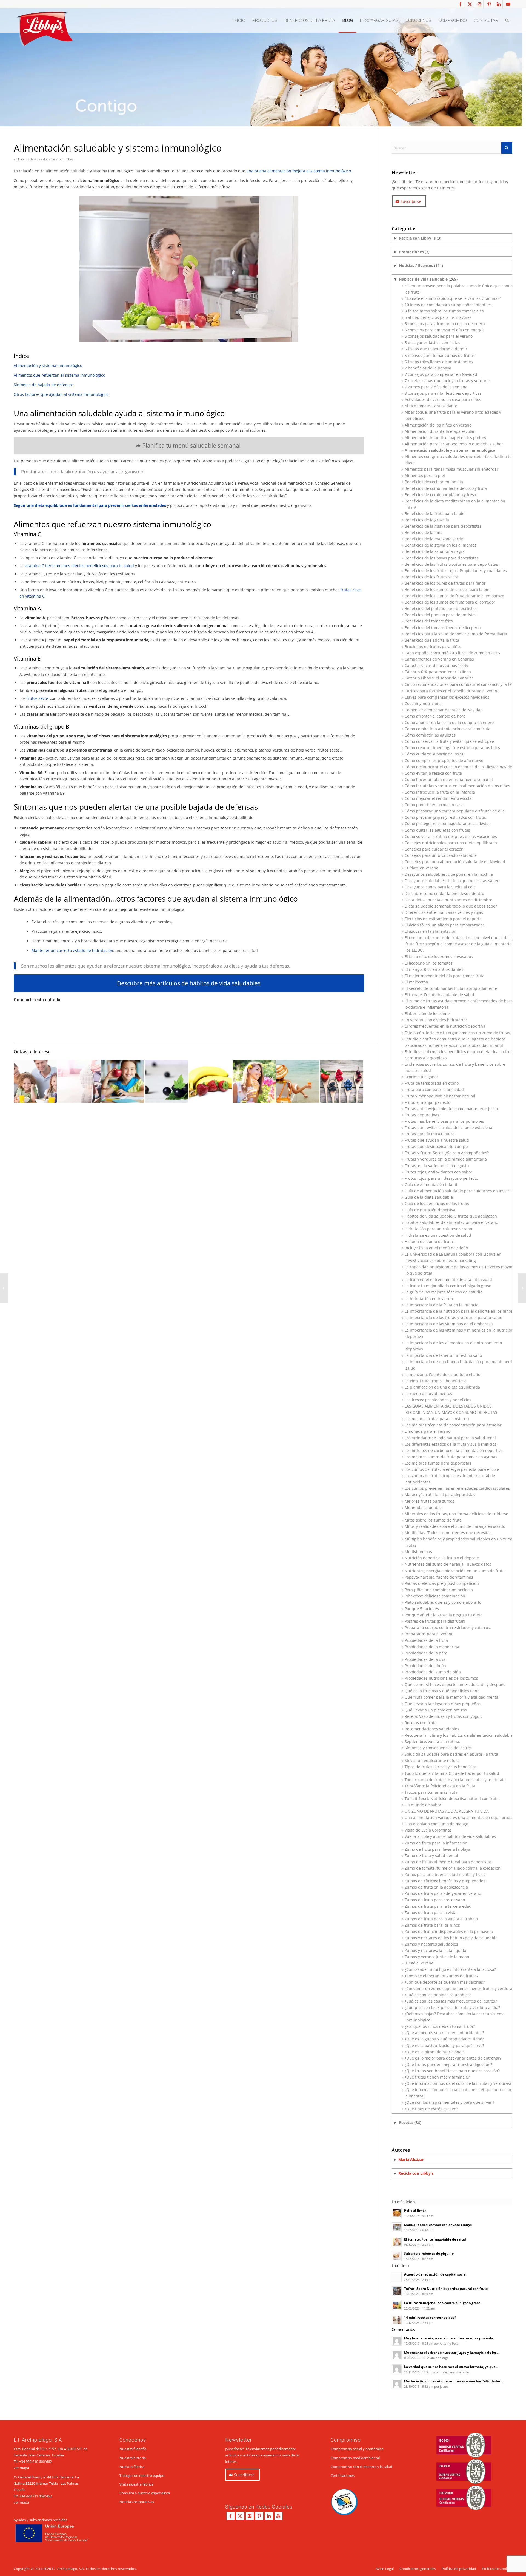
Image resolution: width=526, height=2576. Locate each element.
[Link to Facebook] (460, 4)
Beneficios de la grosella (427, 520)
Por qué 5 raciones (422, 1609)
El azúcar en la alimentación (431, 931)
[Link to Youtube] (508, 4)
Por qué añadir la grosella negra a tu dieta (444, 1615)
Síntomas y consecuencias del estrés (438, 1748)
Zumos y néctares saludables (431, 1944)
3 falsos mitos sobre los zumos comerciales (444, 311)
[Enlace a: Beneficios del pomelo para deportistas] (79, 1081)
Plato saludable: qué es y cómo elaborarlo (443, 1602)
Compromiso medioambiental (355, 2458)
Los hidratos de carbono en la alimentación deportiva (454, 1450)
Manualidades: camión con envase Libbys (438, 2225)
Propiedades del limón (425, 1666)
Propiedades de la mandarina (432, 1647)
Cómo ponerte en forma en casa (434, 805)
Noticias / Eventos (416, 265)
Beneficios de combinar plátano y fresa (440, 495)
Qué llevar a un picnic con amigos (436, 1710)
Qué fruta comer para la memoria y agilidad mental (452, 1697)
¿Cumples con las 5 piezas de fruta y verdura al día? (452, 2007)
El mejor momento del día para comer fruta (444, 976)
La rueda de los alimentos (428, 1393)
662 (49, 2461)
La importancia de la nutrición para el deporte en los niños (459, 1311)
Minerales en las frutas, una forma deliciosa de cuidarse (456, 1514)
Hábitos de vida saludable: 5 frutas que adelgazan (451, 1216)
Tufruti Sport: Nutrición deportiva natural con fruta (452, 1799)
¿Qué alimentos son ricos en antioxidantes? (444, 2033)
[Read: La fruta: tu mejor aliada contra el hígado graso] (397, 2305)
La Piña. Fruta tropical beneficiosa (436, 1381)
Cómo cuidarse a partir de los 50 (434, 754)
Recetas (406, 2123)
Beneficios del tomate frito (429, 621)
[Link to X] (470, 4)
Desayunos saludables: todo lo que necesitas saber (452, 881)
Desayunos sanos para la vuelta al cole (440, 887)
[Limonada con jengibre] (4, 1288)
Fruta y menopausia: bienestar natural (440, 1096)
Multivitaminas (418, 1552)
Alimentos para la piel (425, 475)
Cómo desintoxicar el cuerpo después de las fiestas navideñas (462, 767)
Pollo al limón (415, 2210)
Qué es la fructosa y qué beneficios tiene (442, 1691)
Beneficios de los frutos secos (432, 577)
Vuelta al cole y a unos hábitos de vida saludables (450, 1836)
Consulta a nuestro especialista (145, 2493)
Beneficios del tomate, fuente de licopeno (443, 628)
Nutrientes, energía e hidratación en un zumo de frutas (456, 1571)
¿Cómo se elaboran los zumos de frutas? (441, 1976)
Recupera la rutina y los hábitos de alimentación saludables (460, 1735)
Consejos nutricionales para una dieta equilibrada (451, 843)
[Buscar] (507, 21)
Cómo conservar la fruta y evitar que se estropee (449, 741)
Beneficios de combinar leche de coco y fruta (446, 488)
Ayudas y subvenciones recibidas (40, 2520)
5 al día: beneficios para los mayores (438, 317)
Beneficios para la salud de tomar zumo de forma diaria (456, 634)
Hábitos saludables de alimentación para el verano (451, 1222)
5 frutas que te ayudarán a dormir (436, 349)
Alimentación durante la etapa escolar (440, 431)
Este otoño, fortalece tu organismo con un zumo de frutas (457, 1033)
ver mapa (21, 2468)
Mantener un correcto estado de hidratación (72, 950)
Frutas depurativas (422, 1115)
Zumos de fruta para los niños (432, 1925)
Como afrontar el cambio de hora (435, 716)
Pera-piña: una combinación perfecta (439, 1590)
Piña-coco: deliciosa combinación (435, 1596)
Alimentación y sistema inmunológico (48, 366)
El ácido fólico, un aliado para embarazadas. (445, 925)
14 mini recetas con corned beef (430, 2317)
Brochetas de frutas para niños (433, 646)
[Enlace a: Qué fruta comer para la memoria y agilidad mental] (123, 1081)
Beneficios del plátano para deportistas (441, 608)
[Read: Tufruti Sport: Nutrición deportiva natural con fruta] (397, 2291)
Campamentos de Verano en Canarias (439, 659)
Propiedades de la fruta (426, 1640)
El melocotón (416, 982)
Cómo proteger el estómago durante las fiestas (448, 824)
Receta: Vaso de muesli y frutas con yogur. (443, 1716)
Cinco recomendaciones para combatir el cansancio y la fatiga (461, 684)
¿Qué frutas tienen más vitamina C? (437, 2077)
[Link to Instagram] (479, 4)
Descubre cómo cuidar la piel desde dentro (444, 893)
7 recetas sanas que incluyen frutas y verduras (448, 381)
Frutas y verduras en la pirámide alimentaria (446, 1159)
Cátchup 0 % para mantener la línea (438, 672)
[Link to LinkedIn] (498, 4)
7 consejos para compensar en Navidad (441, 374)
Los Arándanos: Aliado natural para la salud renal (450, 1438)
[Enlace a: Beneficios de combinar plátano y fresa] (210, 1081)
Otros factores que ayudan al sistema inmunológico (61, 394)
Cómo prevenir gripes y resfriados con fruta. (445, 817)
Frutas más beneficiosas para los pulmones (444, 1121)
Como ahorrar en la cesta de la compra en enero (449, 722)
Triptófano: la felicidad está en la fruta (440, 1786)
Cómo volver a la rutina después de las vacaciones (451, 836)
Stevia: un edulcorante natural (433, 1760)
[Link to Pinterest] (489, 4)
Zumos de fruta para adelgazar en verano (443, 1893)
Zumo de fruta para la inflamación (436, 1843)
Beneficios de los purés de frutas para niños (445, 583)
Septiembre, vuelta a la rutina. (432, 1741)
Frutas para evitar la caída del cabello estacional (449, 1128)
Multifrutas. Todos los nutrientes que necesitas (448, 1533)
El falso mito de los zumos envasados (439, 956)
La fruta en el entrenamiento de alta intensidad (448, 1279)
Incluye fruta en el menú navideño (436, 1248)
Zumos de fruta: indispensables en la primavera (449, 1931)
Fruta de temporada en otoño (432, 1083)
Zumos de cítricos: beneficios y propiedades (445, 1881)
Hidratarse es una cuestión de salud (438, 1235)
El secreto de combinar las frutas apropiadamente (451, 988)
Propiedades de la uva (425, 1659)
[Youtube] (278, 2516)
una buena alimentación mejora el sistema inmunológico (299, 171)
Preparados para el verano (429, 1634)
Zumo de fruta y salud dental (431, 1856)
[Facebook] (231, 2516)
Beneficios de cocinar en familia (434, 482)
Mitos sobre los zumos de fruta (433, 1520)
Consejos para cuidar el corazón (434, 849)
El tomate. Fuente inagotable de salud (439, 995)
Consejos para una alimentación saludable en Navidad (455, 862)
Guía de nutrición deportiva (430, 1210)
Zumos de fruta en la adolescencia (436, 1887)
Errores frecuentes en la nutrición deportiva (445, 1026)
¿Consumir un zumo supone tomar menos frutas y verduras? (460, 1988)
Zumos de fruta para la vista (431, 1913)
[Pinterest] (259, 2516)
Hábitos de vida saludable (36, 159)
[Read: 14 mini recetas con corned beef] (397, 2320)
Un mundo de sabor (423, 1805)
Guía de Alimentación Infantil (431, 1185)
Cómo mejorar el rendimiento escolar (439, 798)
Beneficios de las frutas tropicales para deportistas (451, 564)
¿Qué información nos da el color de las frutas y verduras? (458, 2083)
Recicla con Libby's (416, 2173)
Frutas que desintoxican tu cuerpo (436, 1146)
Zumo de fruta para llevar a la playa (438, 1849)
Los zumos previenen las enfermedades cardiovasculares (457, 1488)
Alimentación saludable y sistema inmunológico (450, 450)
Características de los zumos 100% (436, 665)
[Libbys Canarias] (44, 30)
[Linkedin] (269, 2516)
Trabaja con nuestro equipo (142, 2475)
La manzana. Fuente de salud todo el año (442, 1374)
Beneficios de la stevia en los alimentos (441, 545)
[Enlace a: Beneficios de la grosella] (166, 1081)
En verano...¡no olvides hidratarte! (436, 1020)
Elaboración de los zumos (428, 1013)
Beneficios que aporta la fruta (432, 640)
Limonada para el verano (428, 1431)
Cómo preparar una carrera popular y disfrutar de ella (455, 811)
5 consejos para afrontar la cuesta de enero (445, 324)
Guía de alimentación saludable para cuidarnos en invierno (459, 1191)
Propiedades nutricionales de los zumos (441, 1678)
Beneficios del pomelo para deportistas (441, 615)
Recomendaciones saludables (432, 1729)
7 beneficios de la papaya (428, 368)
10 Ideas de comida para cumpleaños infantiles (448, 305)
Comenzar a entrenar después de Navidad (444, 710)
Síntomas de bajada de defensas (44, 385)
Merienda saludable (423, 1507)
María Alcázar (411, 2160)
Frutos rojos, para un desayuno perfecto (441, 1178)
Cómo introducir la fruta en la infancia (440, 792)
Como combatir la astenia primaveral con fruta (448, 729)
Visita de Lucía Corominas (428, 1830)
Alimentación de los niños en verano (438, 425)
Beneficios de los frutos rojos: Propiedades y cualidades (456, 571)
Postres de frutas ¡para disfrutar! (435, 1621)
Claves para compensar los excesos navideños (447, 697)
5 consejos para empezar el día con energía (445, 330)
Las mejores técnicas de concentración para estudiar (453, 1425)
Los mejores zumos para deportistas (438, 1463)
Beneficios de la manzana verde (434, 539)
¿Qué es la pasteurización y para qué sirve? (444, 2045)
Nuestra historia (133, 2458)
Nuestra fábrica (132, 2467)
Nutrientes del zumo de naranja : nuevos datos (448, 1564)
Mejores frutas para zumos (429, 1501)
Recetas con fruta (421, 1723)
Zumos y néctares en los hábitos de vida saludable (451, 1938)
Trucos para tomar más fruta (431, 1792)
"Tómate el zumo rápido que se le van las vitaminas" (453, 298)
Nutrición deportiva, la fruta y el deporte (442, 1558)
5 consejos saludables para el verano (439, 336)
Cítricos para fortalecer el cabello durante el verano (452, 691)
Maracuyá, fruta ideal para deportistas (440, 1495)
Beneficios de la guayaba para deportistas (443, 526)
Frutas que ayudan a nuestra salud (437, 1140)
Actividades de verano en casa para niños (443, 400)
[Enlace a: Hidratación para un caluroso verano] (298, 1081)
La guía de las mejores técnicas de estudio (444, 1292)
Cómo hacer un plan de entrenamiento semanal (449, 779)
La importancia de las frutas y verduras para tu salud (454, 1317)
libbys (69, 159)
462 (49, 2496)
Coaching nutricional (424, 703)
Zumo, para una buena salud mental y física (445, 1874)
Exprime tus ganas (422, 1077)
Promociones (411, 252)
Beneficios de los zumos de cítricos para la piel (448, 589)
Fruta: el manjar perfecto (428, 1102)
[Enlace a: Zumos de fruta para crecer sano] (35, 1081)
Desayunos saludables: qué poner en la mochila (449, 874)
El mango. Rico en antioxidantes (434, 969)
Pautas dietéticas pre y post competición (442, 1583)
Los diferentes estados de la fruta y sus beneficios (451, 1444)
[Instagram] (250, 2516)
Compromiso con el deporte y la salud (361, 2467)
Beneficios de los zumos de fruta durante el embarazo (454, 596)
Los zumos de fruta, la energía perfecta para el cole (452, 1469)
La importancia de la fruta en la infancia (441, 1305)
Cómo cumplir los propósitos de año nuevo (444, 760)
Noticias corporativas (137, 2502)
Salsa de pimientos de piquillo (429, 2253)
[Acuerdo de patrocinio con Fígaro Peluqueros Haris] (522, 1288)
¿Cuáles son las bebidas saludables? (438, 1995)
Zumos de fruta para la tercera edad (438, 1906)
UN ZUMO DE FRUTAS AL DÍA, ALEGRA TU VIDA (447, 1811)
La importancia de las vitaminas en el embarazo (449, 1324)
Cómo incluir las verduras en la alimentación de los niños (457, 786)
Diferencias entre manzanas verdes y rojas (444, 912)
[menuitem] (239, 21)
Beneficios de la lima (424, 532)
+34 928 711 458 (32, 2496)
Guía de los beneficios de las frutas (437, 1203)
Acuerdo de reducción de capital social (435, 2274)
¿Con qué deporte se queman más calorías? (445, 1982)
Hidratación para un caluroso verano (438, 1229)
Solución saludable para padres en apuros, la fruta (451, 1754)
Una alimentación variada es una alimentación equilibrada (459, 1817)
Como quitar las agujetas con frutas (437, 830)
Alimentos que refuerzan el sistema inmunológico (59, 375)
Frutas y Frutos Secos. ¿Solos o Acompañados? (447, 1153)
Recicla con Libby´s (417, 238)
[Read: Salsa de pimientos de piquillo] (397, 2256)
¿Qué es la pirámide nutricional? (434, 2052)
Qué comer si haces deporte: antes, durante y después (455, 1684)
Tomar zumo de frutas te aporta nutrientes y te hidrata (455, 1780)
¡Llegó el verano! (420, 1963)
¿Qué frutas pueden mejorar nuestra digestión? (448, 2064)
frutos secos (37, 698)
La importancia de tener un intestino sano (443, 1355)
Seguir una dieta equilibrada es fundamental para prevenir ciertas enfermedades (90, 505)
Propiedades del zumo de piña (433, 1672)
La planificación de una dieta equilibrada (442, 1387)
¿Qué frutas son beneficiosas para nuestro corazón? (452, 2071)
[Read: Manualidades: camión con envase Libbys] (397, 2227)
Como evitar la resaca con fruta (433, 773)
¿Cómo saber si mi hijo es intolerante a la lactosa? (450, 1969)
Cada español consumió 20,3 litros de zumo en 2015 (452, 653)
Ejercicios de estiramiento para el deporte (443, 919)
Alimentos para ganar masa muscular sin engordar (451, 469)
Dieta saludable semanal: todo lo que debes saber (451, 906)
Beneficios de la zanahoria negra (435, 551)
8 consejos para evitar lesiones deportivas (443, 393)
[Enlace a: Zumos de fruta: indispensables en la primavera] (254, 1081)
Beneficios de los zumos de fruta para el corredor (450, 602)
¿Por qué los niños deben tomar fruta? (440, 2026)
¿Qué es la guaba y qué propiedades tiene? (444, 2039)
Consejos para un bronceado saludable (441, 855)
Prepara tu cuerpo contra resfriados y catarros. (448, 1627)
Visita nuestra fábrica (136, 2484)
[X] (240, 2516)
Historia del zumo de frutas (430, 1242)
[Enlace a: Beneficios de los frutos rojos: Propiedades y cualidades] (342, 1081)
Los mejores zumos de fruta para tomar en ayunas (451, 1457)
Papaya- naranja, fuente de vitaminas (439, 1577)
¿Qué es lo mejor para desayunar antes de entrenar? (453, 2058)
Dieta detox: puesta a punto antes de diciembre (448, 900)
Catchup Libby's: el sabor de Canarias (439, 678)
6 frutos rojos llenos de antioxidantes (439, 362)
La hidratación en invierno (429, 1299)
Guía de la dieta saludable (429, 1197)
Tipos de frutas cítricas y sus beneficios (441, 1767)
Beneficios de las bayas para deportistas (442, 558)
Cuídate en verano (421, 868)
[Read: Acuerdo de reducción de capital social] (397, 2277)
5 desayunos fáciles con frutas (432, 342)
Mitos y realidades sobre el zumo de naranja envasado (455, 1526)
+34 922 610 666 (32, 2461)
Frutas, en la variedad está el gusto (437, 1166)
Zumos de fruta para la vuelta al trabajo (441, 1919)
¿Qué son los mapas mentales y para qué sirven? (449, 2102)
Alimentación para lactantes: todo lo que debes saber (454, 444)
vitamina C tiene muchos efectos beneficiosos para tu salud (79, 566)
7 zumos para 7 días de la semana (436, 387)
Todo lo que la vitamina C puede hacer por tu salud (452, 1773)
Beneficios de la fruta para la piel (435, 514)
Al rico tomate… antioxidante (431, 406)
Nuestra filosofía (133, 2449)
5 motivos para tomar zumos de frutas (440, 355)
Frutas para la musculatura (430, 1134)
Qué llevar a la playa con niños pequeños (443, 1704)
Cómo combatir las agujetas (430, 735)
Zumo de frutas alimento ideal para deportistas (448, 1862)
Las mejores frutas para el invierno (437, 1419)
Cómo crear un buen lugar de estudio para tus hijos (452, 748)
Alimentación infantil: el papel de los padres (445, 438)
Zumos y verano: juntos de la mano (437, 1957)
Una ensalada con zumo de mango (436, 1824)
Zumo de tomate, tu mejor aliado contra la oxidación (453, 1868)
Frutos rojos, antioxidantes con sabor (438, 1172)
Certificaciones (343, 2475)
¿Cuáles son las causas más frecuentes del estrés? (451, 2001)
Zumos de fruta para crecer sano (435, 1900)
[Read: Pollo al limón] (397, 2213)
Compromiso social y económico (357, 2449)
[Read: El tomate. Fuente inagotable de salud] (397, 2242)
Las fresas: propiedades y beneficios (438, 1400)
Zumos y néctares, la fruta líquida (435, 1950)
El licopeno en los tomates (429, 963)
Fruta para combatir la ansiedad (434, 1089)
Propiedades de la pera (426, 1653)
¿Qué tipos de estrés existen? (431, 2109)
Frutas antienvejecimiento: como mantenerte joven (451, 1109)
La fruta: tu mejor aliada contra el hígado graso (448, 1286)
